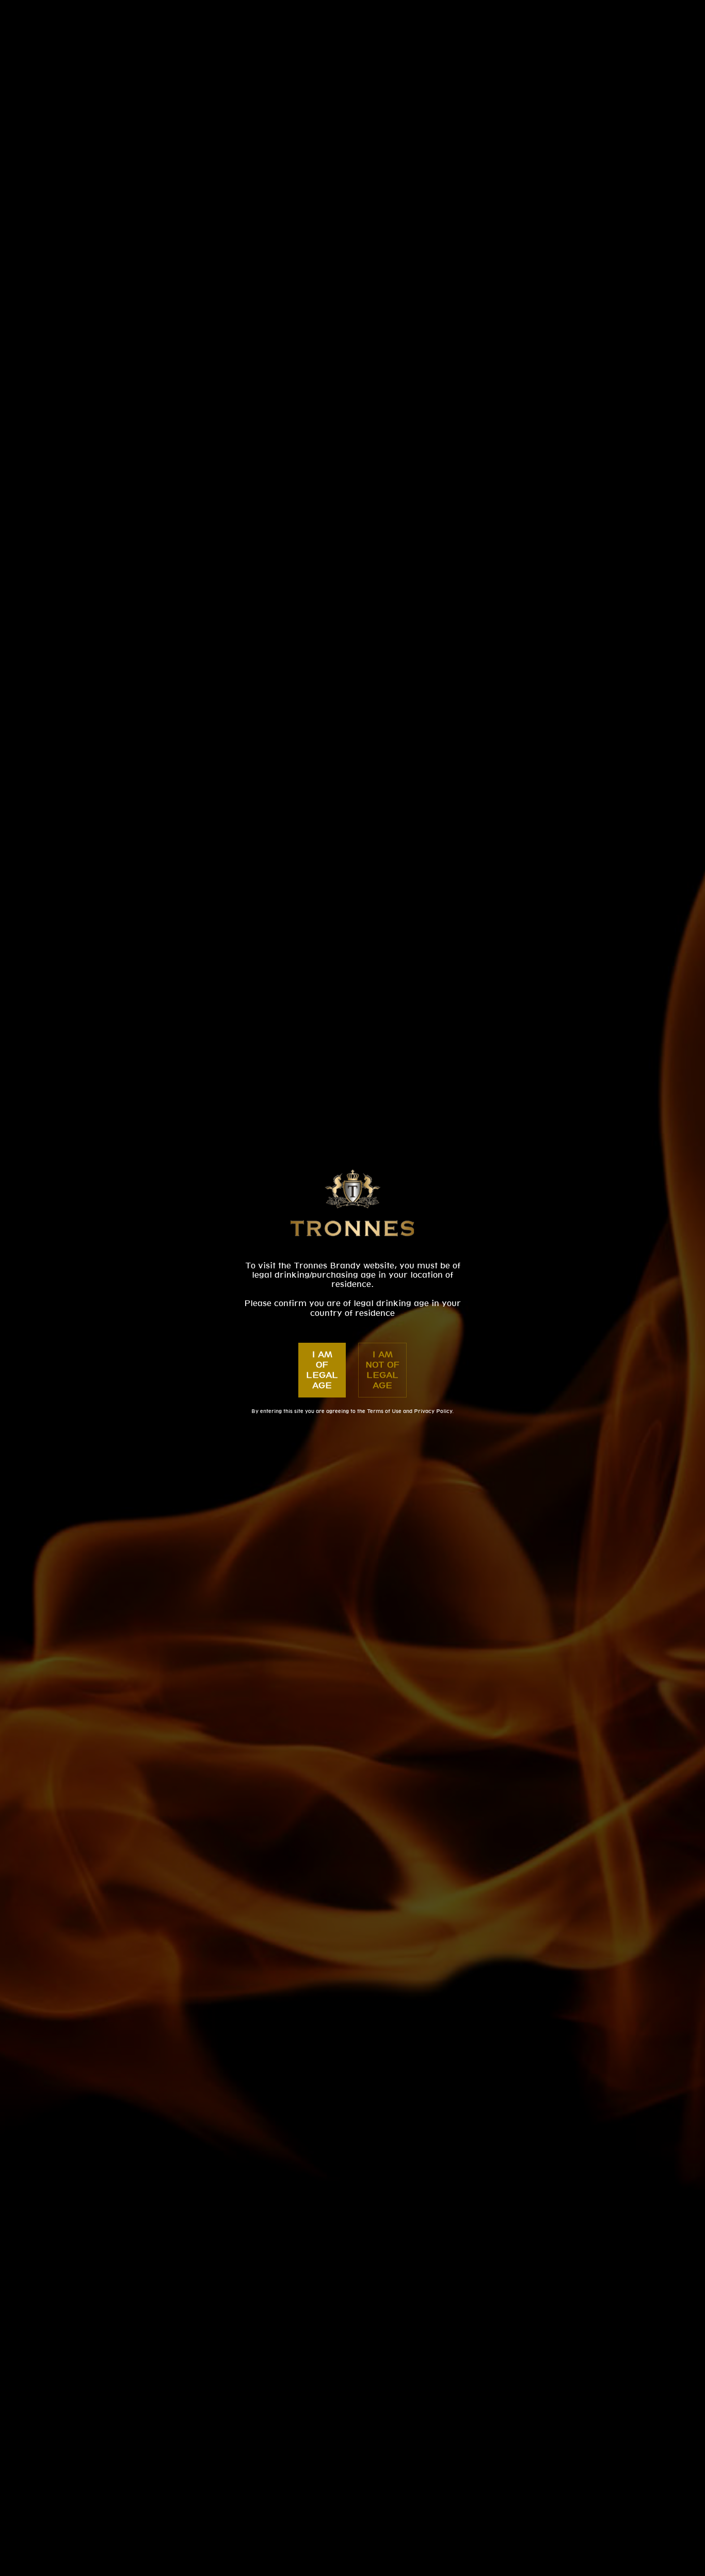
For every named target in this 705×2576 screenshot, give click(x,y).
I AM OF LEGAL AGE (322, 1370)
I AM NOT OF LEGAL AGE (382, 1370)
